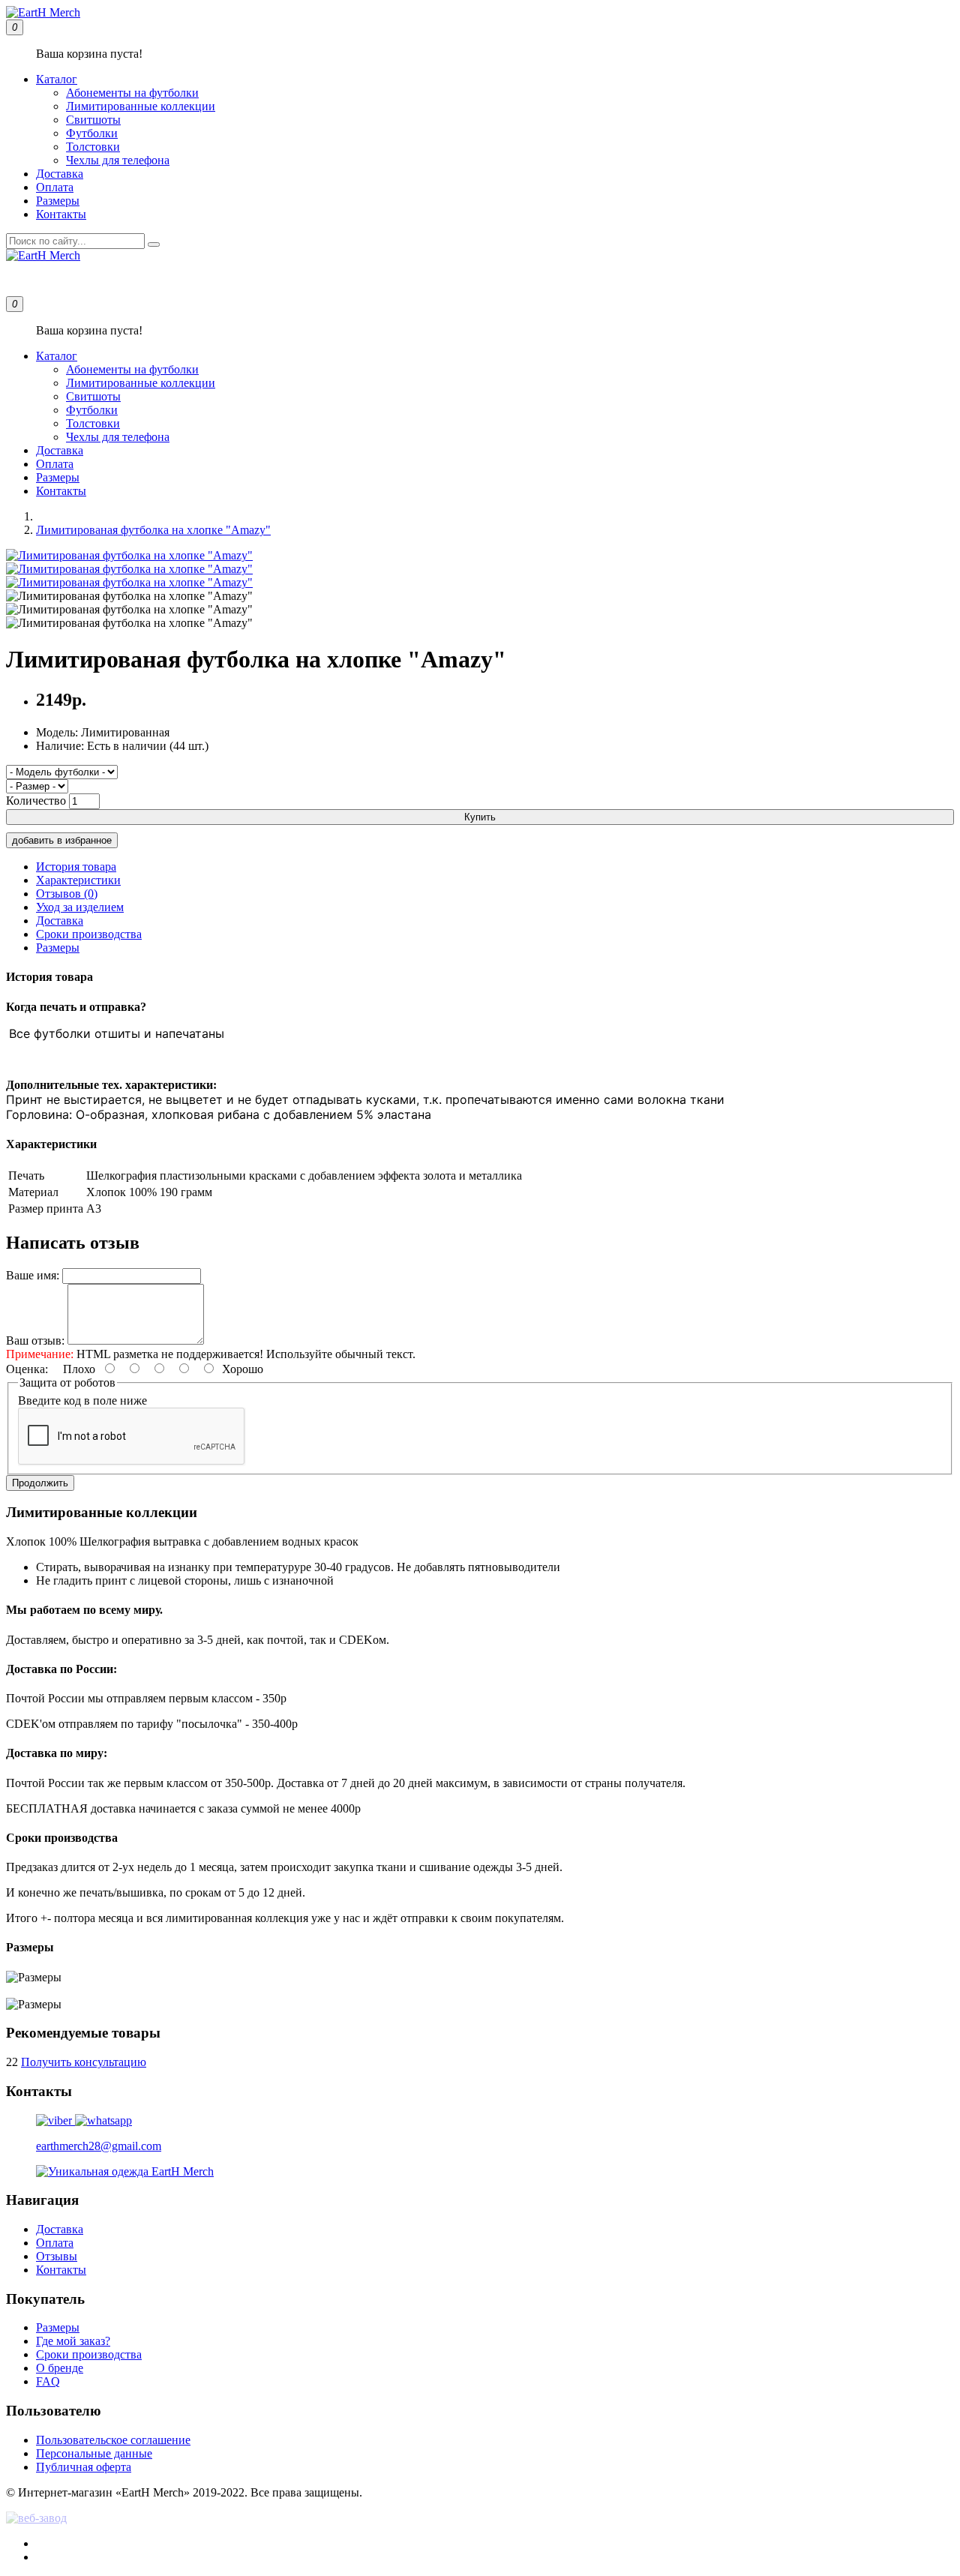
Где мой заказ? (73, 2341)
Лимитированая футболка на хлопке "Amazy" (153, 530)
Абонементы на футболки (132, 93)
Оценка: (27, 1369)
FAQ (48, 2381)
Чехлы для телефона (118, 160)
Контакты (61, 214)
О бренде (60, 2368)
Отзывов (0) (67, 894)
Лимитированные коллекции (141, 106)
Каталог (57, 79)
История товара (76, 867)
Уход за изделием (80, 907)
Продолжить (40, 1483)
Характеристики (78, 880)
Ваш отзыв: (35, 1340)
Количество (36, 801)
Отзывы (57, 2256)
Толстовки (93, 147)
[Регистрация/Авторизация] (24, 279)
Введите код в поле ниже (82, 1400)
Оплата (55, 187)
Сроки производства (89, 934)
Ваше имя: (33, 1275)
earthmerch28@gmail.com (99, 2146)
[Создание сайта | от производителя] (480, 2518)
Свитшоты (93, 120)
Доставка (60, 174)
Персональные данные (94, 2453)
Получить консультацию (84, 2062)
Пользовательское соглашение (113, 2440)
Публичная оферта (84, 2467)
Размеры (58, 201)
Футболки (92, 133)
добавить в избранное (62, 840)
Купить (480, 817)
